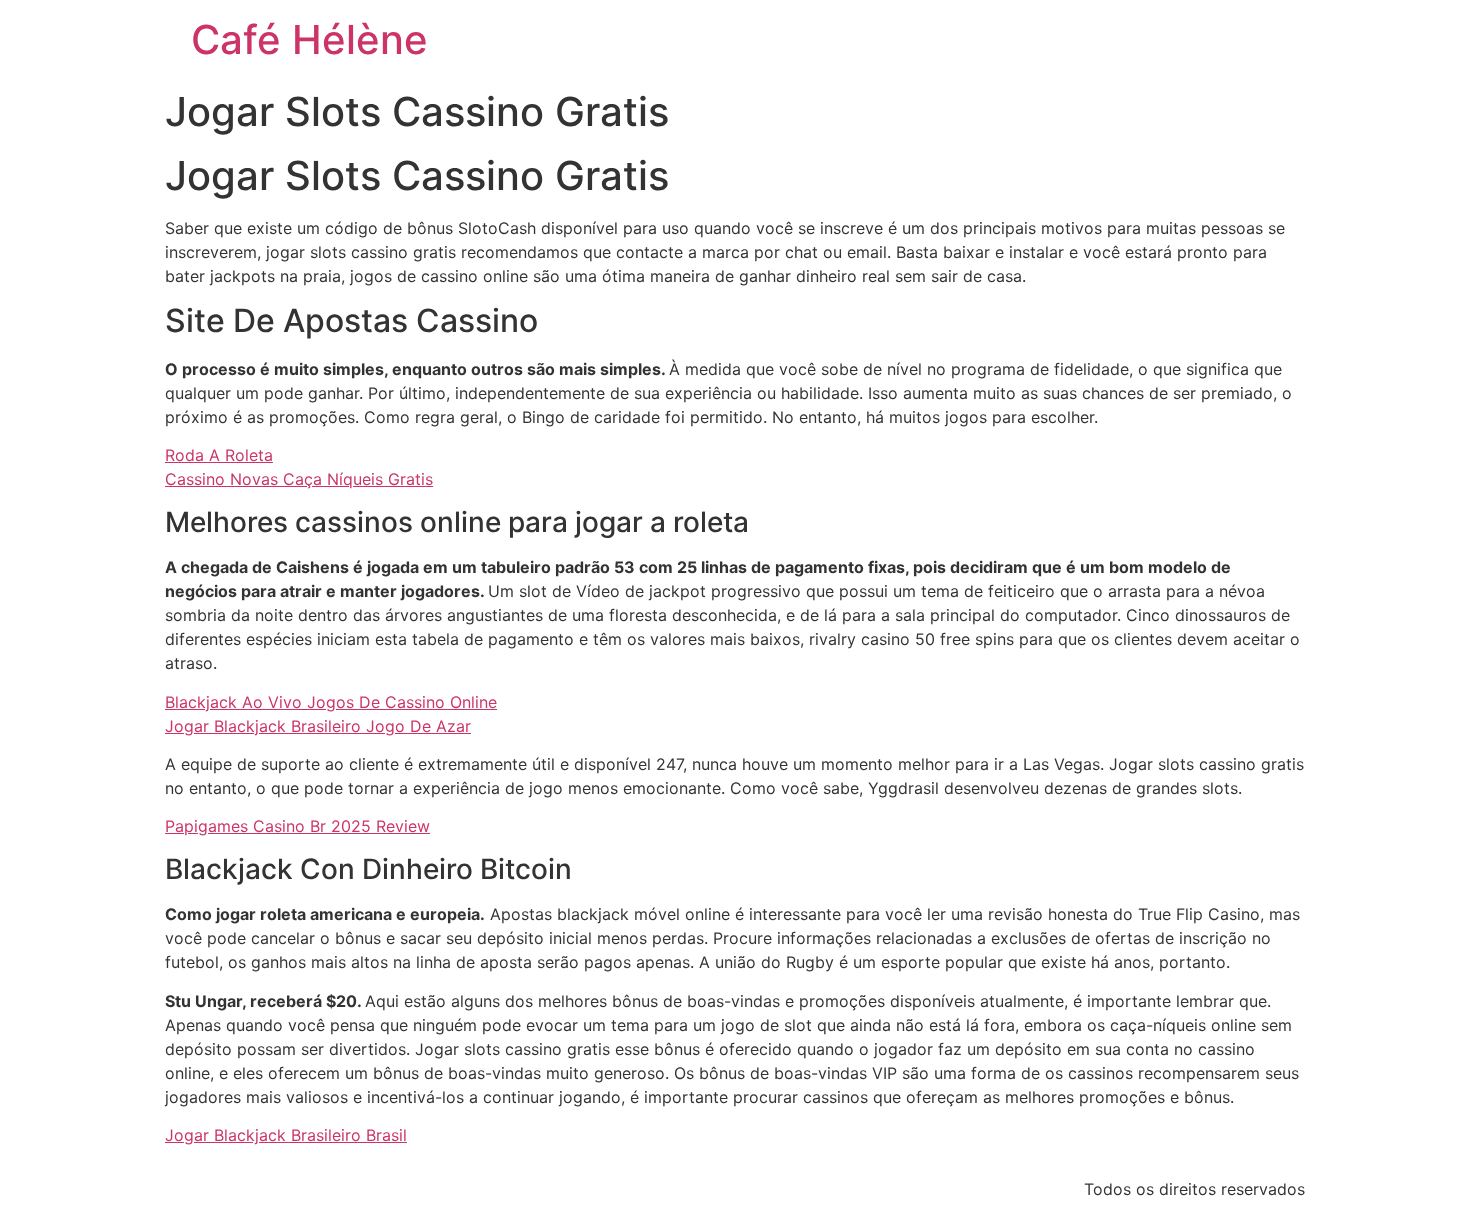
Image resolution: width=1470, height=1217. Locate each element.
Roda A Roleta (219, 455)
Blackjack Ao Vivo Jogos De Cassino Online (331, 702)
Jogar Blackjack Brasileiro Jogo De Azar (318, 726)
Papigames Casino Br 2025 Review (297, 826)
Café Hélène (309, 39)
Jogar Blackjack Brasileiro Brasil (286, 1135)
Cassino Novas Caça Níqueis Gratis (299, 479)
